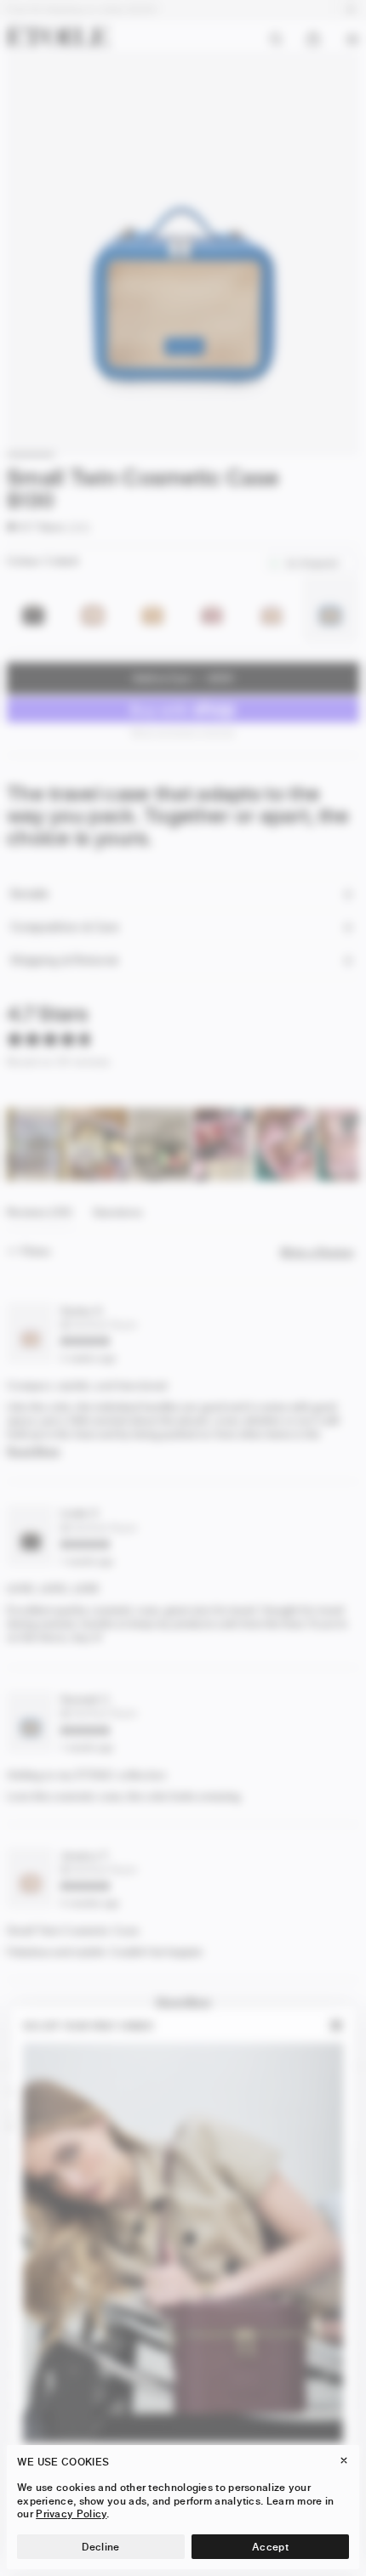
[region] (183, 1144)
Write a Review (320, 1252)
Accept (270, 2547)
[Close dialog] (337, 2026)
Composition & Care (65, 927)
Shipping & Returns (64, 960)
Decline (100, 2547)
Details (29, 894)
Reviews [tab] (40, 1217)
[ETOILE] (58, 35)
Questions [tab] (118, 1217)
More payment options (183, 732)
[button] (35, 527)
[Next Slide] (346, 1144)
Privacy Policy (71, 2514)
